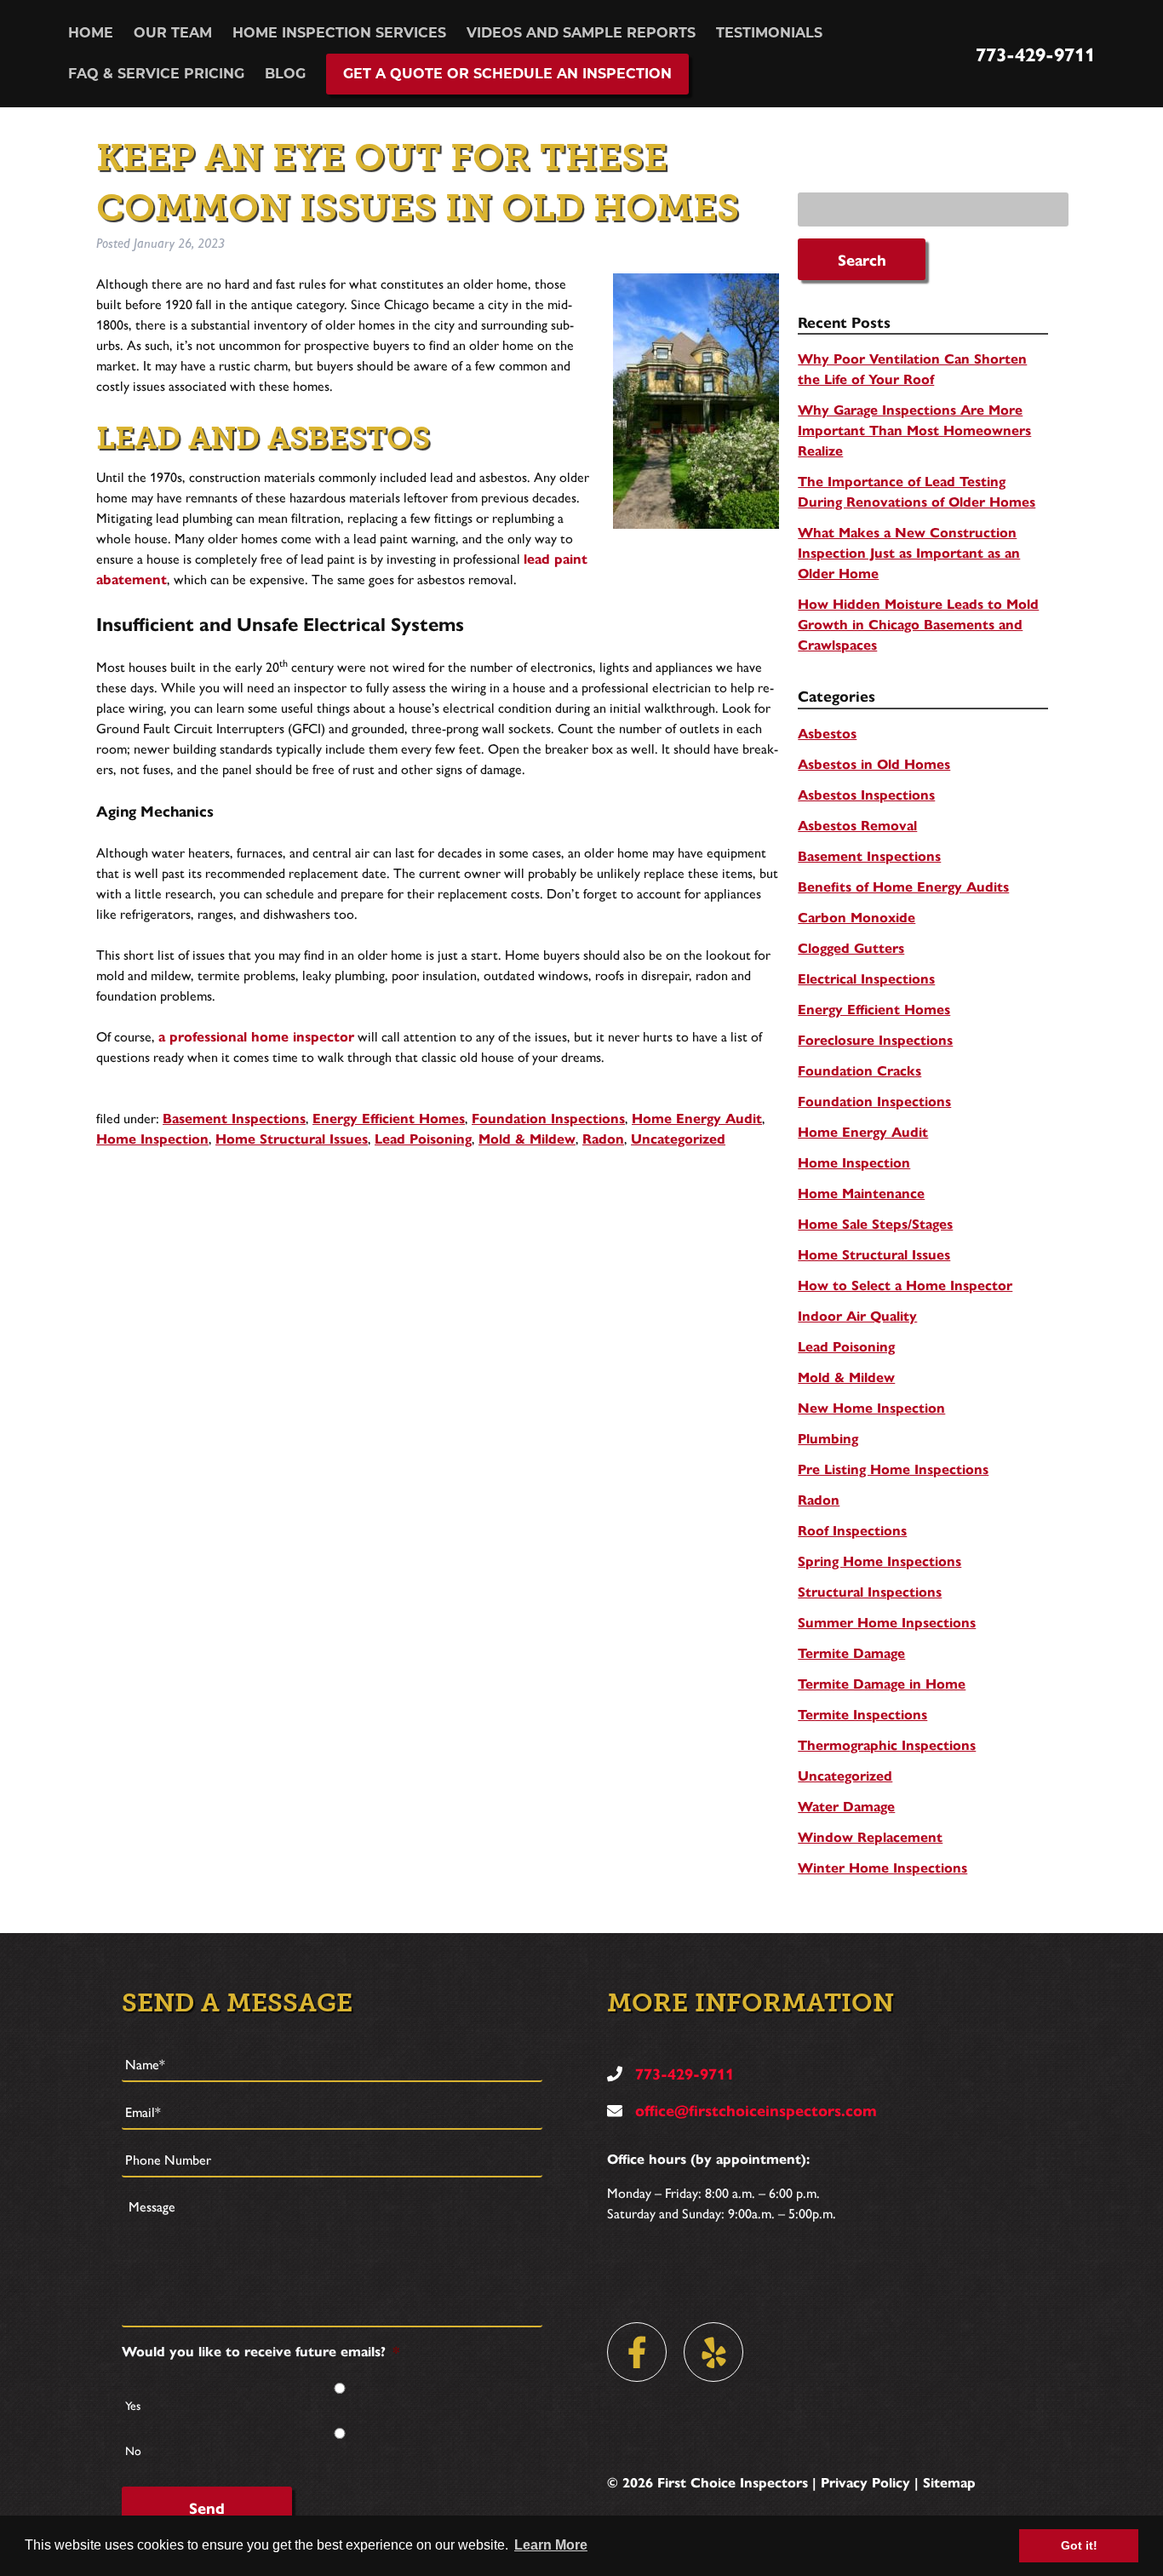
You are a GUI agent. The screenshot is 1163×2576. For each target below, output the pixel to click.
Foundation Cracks (859, 1070)
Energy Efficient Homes (389, 1118)
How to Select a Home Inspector (905, 1285)
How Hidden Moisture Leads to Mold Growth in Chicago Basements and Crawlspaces (918, 624)
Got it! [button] (1079, 2545)
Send (207, 2507)
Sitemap (949, 2482)
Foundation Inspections (548, 1118)
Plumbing (828, 1438)
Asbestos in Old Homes (874, 763)
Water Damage (846, 1806)
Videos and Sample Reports (581, 33)
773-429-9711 (1035, 54)
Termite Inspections (862, 1714)
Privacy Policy (865, 2482)
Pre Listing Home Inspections (893, 1469)
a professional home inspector (256, 1036)
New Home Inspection (871, 1407)
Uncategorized (678, 1138)
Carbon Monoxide (856, 917)
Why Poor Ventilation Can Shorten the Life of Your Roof (912, 368)
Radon (603, 1138)
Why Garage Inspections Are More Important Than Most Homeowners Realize (914, 430)
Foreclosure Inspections (875, 1039)
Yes (133, 2405)
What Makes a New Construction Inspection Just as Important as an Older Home (909, 552)
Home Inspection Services (339, 33)
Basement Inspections (234, 1118)
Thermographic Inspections (887, 1744)
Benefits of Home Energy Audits (903, 886)
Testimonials (769, 33)
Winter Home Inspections (882, 1867)
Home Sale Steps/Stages (875, 1223)
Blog (285, 74)
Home (91, 33)
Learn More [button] (551, 2545)
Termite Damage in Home (882, 1683)
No (133, 2450)
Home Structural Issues (292, 1138)
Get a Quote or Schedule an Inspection (507, 74)
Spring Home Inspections (879, 1561)
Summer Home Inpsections (887, 1622)
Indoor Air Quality (857, 1315)
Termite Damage (851, 1652)
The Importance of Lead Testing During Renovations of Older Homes (917, 491)
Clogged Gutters (851, 947)
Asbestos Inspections (866, 794)
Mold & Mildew (527, 1138)
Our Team (173, 33)
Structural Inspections (870, 1591)
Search (862, 259)
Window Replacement (870, 1836)
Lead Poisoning (423, 1138)
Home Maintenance (861, 1193)
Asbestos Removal (857, 825)
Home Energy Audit (697, 1118)
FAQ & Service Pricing (156, 74)
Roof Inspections (852, 1530)
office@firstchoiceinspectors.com (754, 2110)
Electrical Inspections (866, 978)
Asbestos (827, 733)
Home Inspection (152, 1138)
